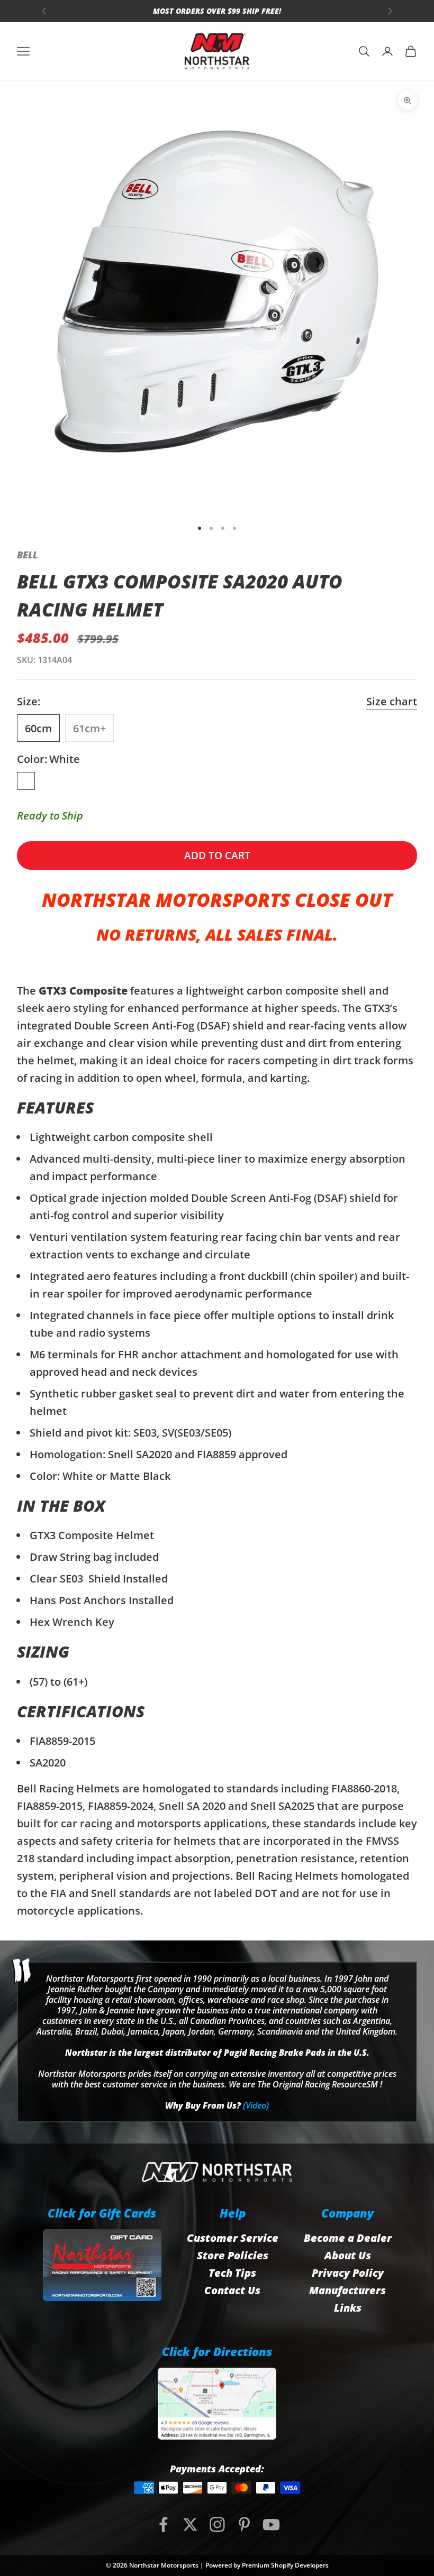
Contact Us (232, 2290)
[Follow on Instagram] (217, 2524)
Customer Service (233, 2238)
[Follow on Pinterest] (244, 2524)
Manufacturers (347, 2290)
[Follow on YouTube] (271, 2524)
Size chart (392, 701)
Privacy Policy (348, 2273)
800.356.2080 (161, 11)
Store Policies (233, 2255)
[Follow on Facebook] (163, 2524)
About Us (348, 2255)
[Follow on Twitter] (190, 2524)
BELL (27, 555)
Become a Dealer (348, 2238)
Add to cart (217, 855)
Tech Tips (232, 2273)
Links (348, 2308)
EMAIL (219, 11)
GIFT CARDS (275, 11)
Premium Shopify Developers (285, 2565)
